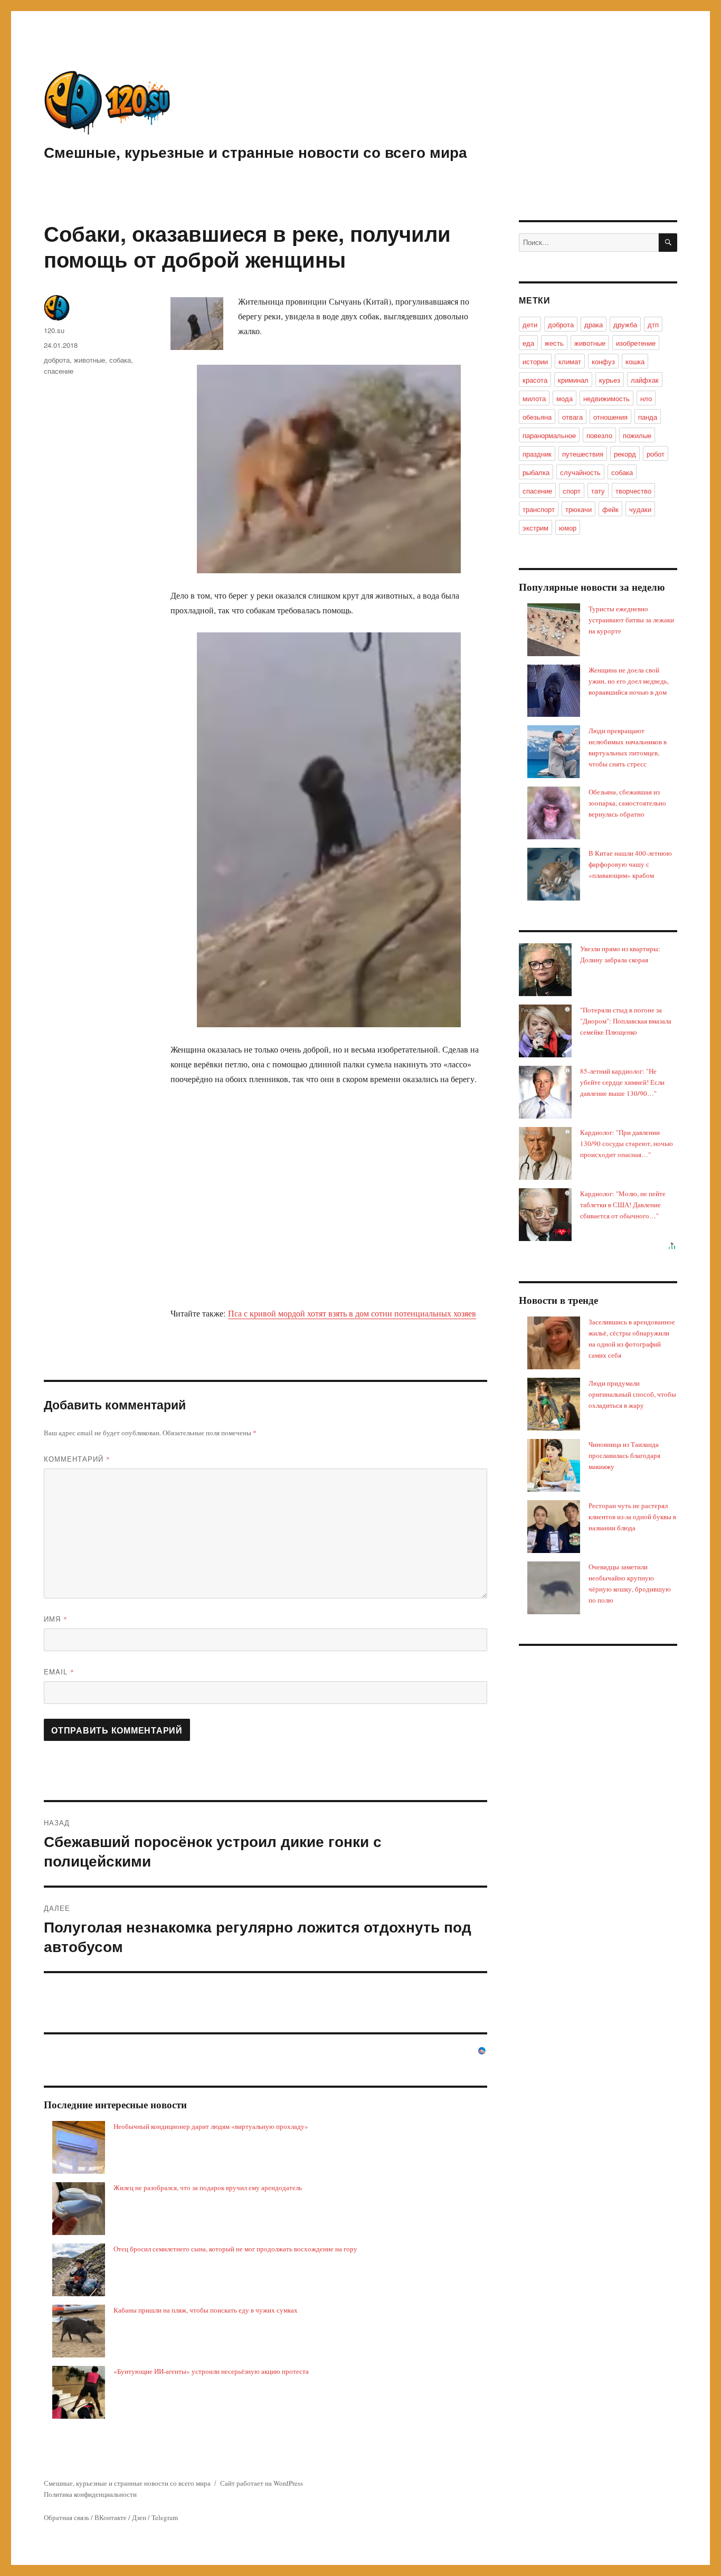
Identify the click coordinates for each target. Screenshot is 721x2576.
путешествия (583, 454)
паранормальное (549, 435)
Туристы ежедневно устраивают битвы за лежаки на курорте (631, 620)
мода (565, 398)
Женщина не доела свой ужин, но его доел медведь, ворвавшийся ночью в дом (629, 681)
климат (570, 361)
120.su (54, 330)
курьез (610, 380)
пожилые (637, 435)
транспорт (539, 509)
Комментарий (77, 1459)
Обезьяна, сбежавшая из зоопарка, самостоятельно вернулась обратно (627, 803)
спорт (572, 491)
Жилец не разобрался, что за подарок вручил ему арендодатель (208, 2187)
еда (528, 343)
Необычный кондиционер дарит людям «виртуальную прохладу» (211, 2126)
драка (594, 324)
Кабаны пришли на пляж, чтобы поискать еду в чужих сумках (206, 2310)
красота (535, 380)
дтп (653, 324)
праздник (537, 454)
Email (59, 1671)
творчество (633, 491)
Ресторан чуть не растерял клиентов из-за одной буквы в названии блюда (632, 1517)
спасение (59, 371)
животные (89, 360)
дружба (625, 324)
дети (530, 324)
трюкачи (578, 509)
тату (598, 491)
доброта (57, 360)
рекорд (625, 454)
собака (120, 360)
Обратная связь (67, 2517)
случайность (580, 472)
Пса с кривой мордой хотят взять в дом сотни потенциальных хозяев (352, 1313)
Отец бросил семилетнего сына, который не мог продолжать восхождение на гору (235, 2249)
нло (646, 398)
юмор (568, 528)
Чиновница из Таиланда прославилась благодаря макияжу (624, 1455)
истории (535, 361)
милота (534, 398)
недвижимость (606, 398)
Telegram (165, 2517)
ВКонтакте (111, 2517)
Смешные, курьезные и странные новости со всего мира (255, 152)
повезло (599, 435)
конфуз (603, 361)
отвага (572, 417)
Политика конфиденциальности (90, 2494)
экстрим (535, 528)
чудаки (640, 509)
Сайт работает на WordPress (262, 2483)
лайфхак (645, 380)
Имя (56, 1619)
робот (656, 454)
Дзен (139, 2517)
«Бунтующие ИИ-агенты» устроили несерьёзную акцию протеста (211, 2371)
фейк (610, 509)
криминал (573, 380)
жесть (554, 343)
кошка (635, 361)
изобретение (636, 343)
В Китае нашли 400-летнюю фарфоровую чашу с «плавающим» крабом (630, 864)
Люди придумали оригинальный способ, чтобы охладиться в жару (632, 1394)
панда (648, 417)
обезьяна (537, 417)
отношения (610, 417)
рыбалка (536, 472)
